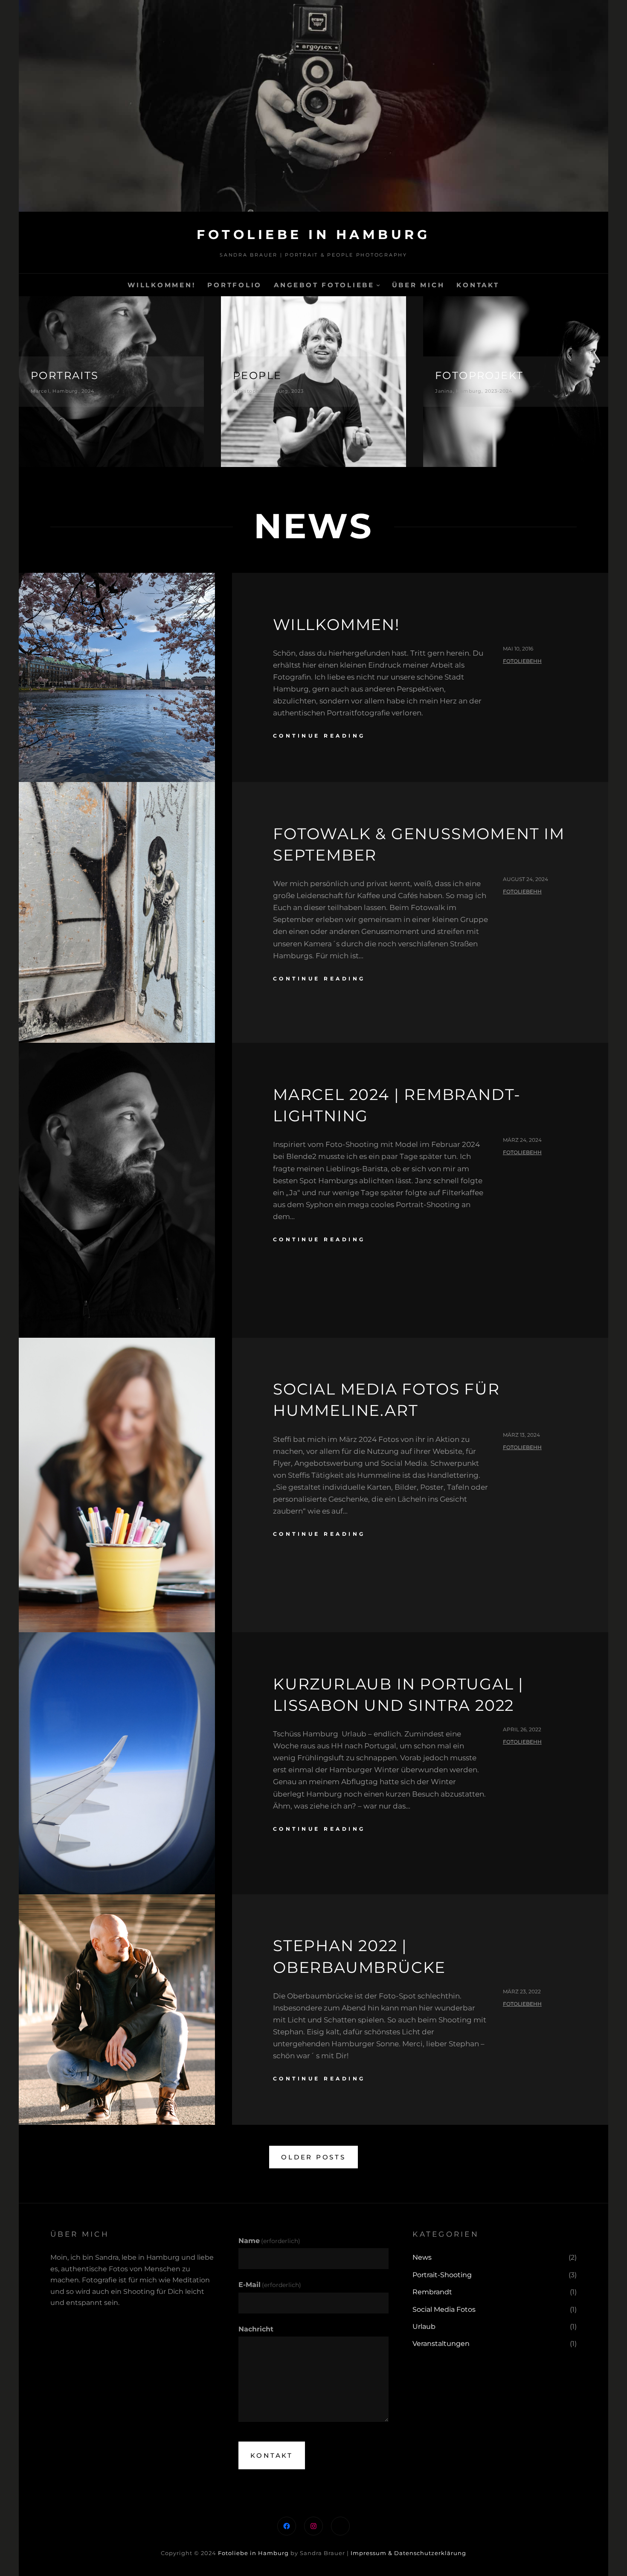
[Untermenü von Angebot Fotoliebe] (378, 285)
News (422, 2257)
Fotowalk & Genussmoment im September (419, 844)
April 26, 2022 (522, 1729)
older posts (313, 2157)
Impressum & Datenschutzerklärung (408, 2553)
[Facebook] (287, 2526)
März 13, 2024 (521, 1435)
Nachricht (256, 2329)
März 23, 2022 (522, 1991)
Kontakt (272, 2455)
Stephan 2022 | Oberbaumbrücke (359, 1956)
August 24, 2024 (525, 879)
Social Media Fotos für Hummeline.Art (386, 1400)
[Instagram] (313, 2526)
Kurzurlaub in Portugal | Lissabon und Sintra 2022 (398, 1695)
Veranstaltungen (441, 2344)
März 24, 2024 (522, 1140)
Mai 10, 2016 (518, 649)
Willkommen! (336, 624)
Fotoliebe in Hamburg (313, 235)
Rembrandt (432, 2292)
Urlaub (424, 2327)
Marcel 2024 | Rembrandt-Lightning (397, 1105)
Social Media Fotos (444, 2309)
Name (269, 2241)
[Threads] (340, 2526)
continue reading (319, 736)
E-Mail (270, 2285)
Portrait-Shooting (442, 2275)
